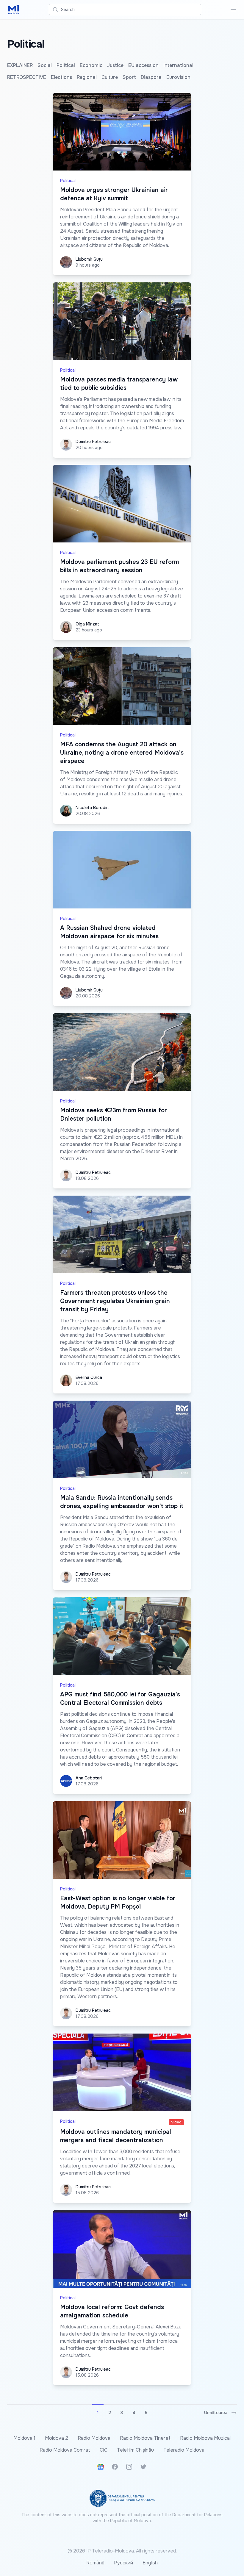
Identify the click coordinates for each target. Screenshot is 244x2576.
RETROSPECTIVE (27, 77)
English (150, 2563)
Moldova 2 (57, 2438)
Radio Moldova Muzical (205, 2438)
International (178, 65)
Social (45, 65)
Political (66, 65)
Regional (87, 77)
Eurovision (178, 77)
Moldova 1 (24, 2438)
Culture (110, 77)
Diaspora (151, 77)
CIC (104, 2450)
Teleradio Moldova (184, 2450)
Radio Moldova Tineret (145, 2438)
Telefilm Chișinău (135, 2450)
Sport (129, 77)
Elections (61, 77)
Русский (123, 2563)
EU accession (143, 65)
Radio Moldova (94, 2438)
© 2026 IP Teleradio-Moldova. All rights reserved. (122, 2551)
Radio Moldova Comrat (65, 2450)
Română (95, 2563)
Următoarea (216, 2413)
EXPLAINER (20, 65)
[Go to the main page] (14, 10)
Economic (91, 65)
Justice (115, 65)
